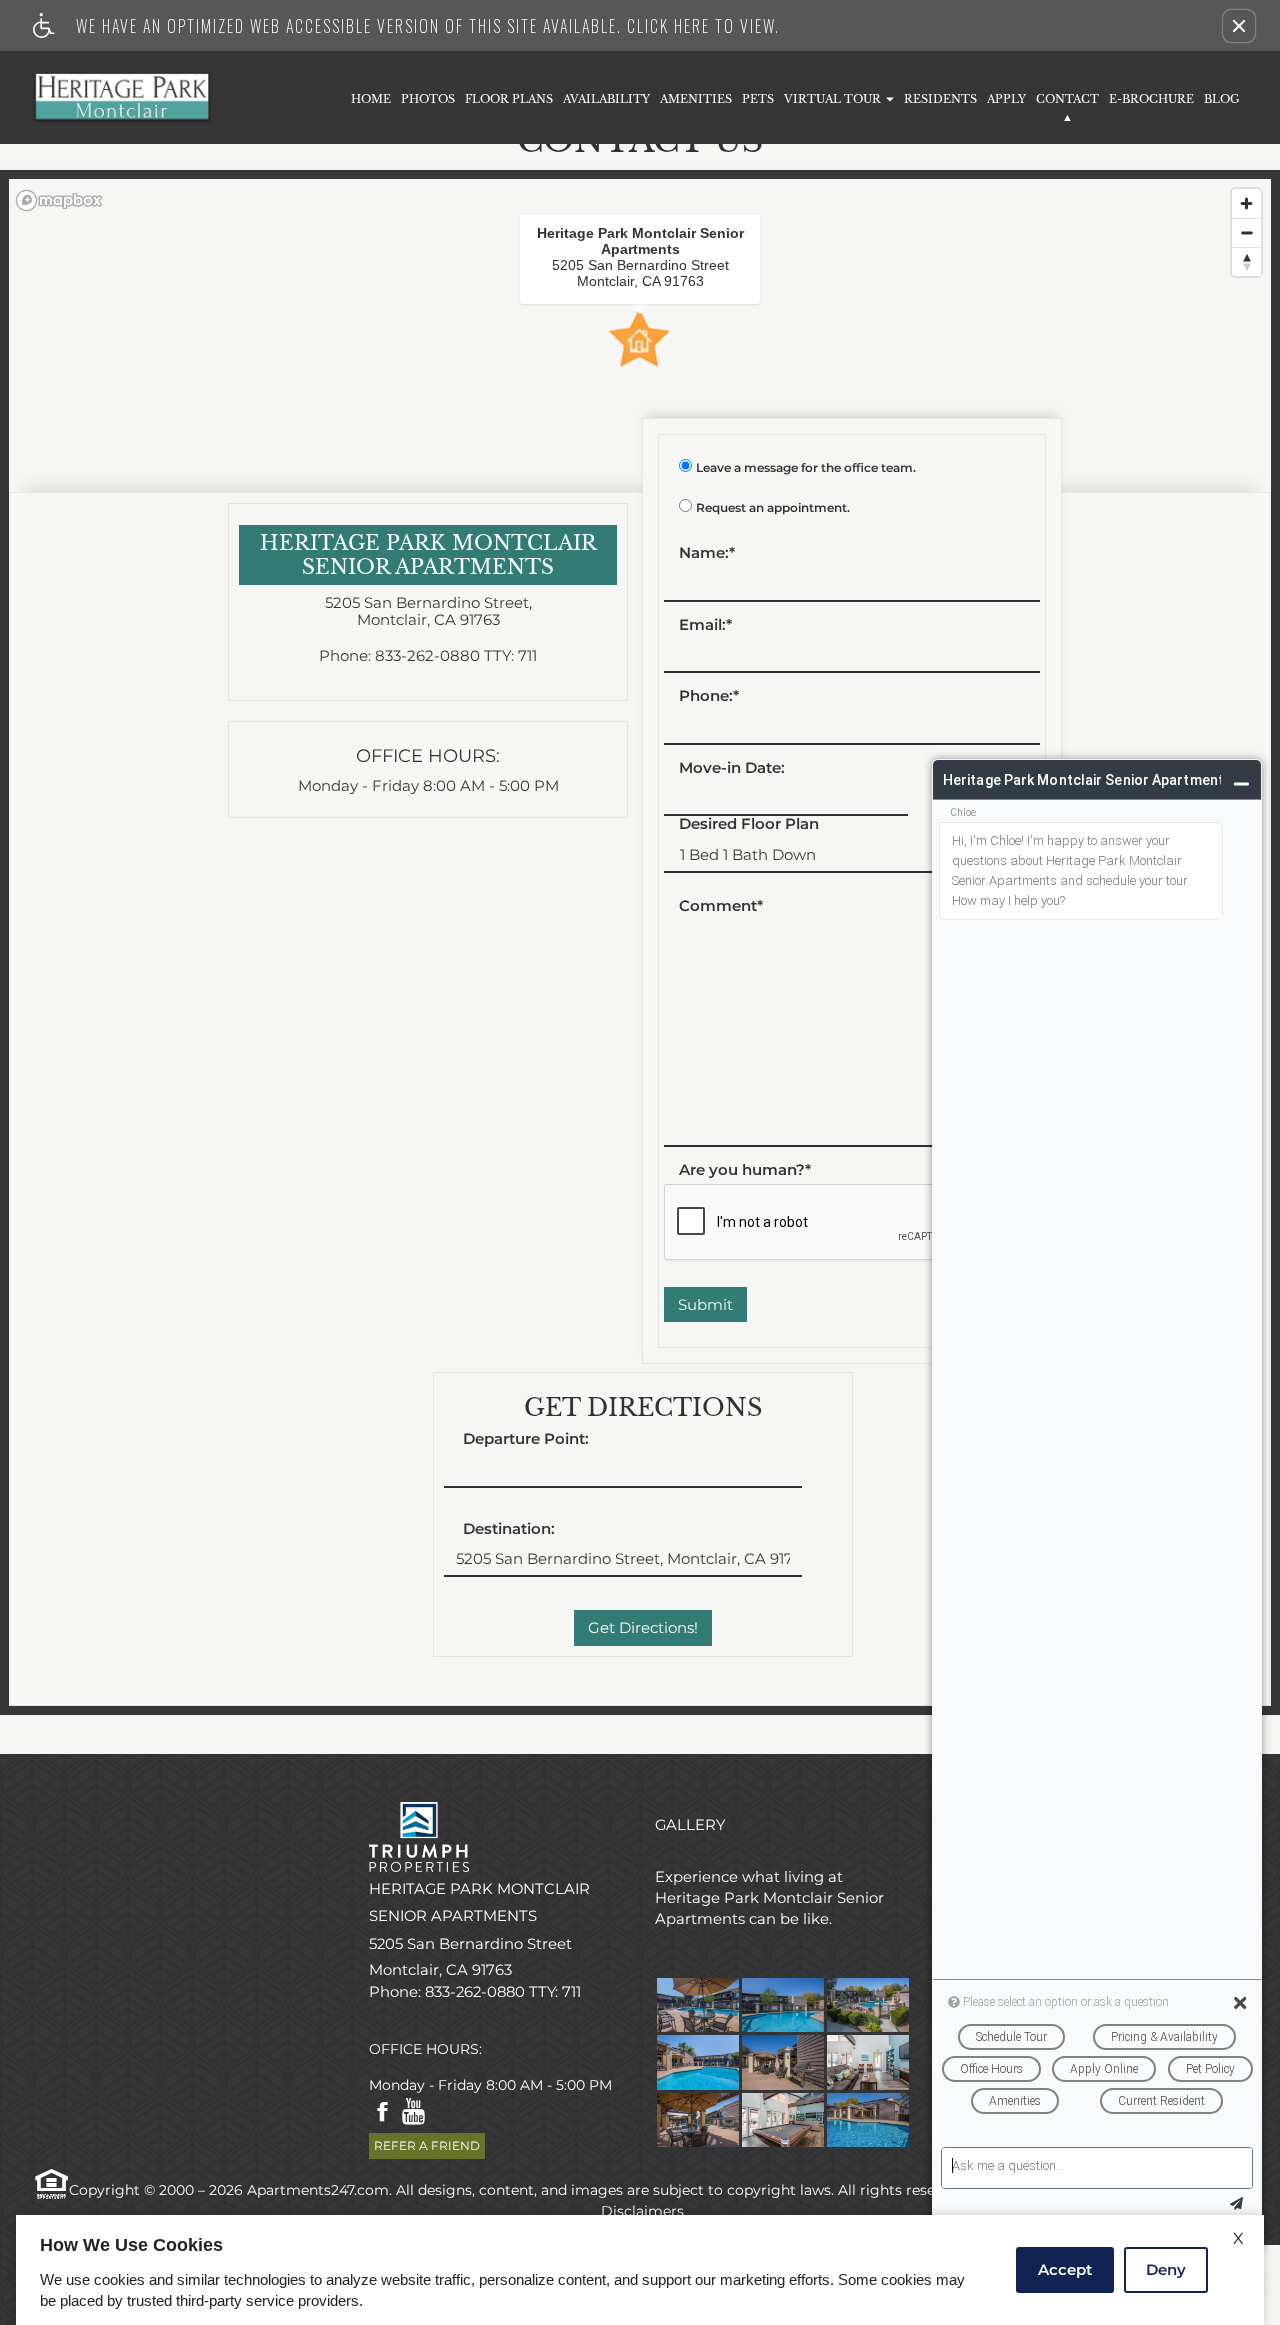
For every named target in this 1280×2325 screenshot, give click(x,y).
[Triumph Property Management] (497, 1837)
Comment (721, 906)
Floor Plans (509, 98)
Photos (428, 98)
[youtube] (413, 2113)
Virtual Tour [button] (834, 98)
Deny (1166, 2269)
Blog (1222, 98)
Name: (707, 553)
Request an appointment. (773, 508)
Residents (940, 98)
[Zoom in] (1246, 203)
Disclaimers (640, 2211)
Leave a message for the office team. (806, 468)
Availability (606, 98)
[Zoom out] (1246, 232)
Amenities (696, 98)
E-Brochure (1151, 98)
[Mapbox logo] (59, 200)
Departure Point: (526, 1439)
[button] (1239, 26)
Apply (1006, 98)
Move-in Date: (732, 768)
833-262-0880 (456, 656)
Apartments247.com (318, 2190)
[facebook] (382, 2113)
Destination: (509, 1529)
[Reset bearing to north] (1246, 261)
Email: (705, 625)
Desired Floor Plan (749, 824)
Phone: (709, 696)
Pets (758, 98)
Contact (1067, 98)
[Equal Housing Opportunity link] (50, 2183)
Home (371, 98)
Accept (1065, 2269)
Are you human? (745, 1170)
